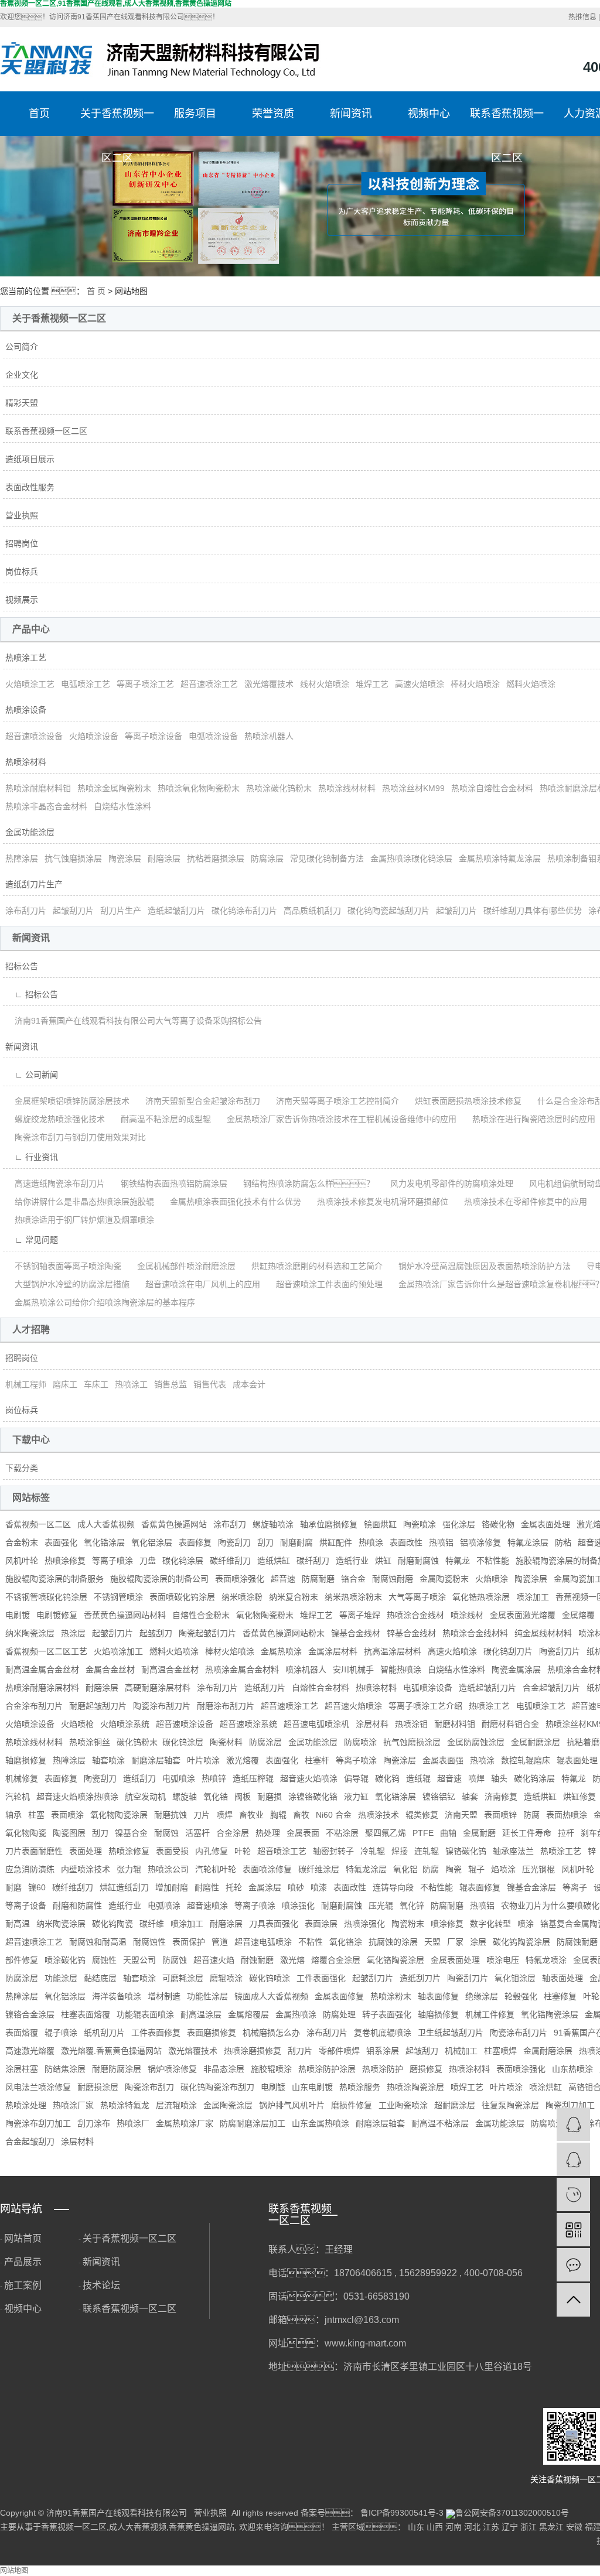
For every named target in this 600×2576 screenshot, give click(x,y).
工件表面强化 (321, 1978)
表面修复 (195, 1542)
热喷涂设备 (26, 710)
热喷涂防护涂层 (327, 2069)
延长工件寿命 (527, 1833)
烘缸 (383, 1561)
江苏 (491, 2527)
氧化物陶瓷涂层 (119, 1815)
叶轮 (243, 1851)
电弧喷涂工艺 (86, 684)
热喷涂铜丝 (90, 1742)
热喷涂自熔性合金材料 (492, 788)
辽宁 (510, 2527)
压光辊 (381, 1906)
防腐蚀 (175, 1960)
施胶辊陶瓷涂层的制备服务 (54, 1579)
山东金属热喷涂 (321, 2123)
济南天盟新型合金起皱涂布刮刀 (198, 1101)
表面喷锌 (500, 1815)
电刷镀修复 (57, 1615)
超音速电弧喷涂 (263, 1942)
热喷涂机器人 (269, 736)
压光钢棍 (538, 1869)
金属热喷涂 (281, 1651)
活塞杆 (197, 1833)
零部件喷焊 (339, 2051)
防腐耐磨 (318, 1579)
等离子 (575, 1887)
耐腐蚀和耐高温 (98, 1942)
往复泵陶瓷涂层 (510, 2105)
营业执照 (22, 515)
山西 (435, 2527)
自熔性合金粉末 (201, 1615)
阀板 (243, 1797)
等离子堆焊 (360, 1615)
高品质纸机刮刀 (312, 911)
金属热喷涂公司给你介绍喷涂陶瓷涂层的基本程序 (100, 1302)
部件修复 (22, 1960)
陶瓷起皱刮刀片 (207, 1633)
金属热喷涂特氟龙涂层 (500, 858)
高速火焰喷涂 (420, 684)
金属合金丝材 (110, 1670)
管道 (220, 1942)
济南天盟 (461, 1815)
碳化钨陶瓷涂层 (521, 1942)
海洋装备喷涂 (117, 1996)
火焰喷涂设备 (94, 736)
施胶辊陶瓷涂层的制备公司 (159, 1579)
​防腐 (431, 1869)
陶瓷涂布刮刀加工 (38, 2123)
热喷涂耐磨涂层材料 (42, 1688)
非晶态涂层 (224, 2069)
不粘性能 (493, 1561)
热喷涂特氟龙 (125, 2105)
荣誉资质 (273, 114)
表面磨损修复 (212, 2033)
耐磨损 (270, 1797)
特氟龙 (458, 1561)
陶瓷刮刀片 (560, 1651)
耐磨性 (207, 1887)
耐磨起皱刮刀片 (98, 1706)
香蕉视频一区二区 (38, 1524)
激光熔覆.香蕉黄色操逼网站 (111, 2051)
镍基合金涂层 (531, 1887)
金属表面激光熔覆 (523, 1615)
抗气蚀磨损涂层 (73, 858)
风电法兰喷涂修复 (38, 2087)
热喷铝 (441, 1542)
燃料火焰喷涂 (531, 684)
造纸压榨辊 (253, 1778)
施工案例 (23, 2285)
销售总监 (171, 1384)
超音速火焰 (214, 1960)
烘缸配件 (336, 1542)
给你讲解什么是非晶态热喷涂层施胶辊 (80, 1202)
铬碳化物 (498, 1524)
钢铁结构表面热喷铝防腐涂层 (169, 1183)
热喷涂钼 (411, 1724)
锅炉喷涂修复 (172, 2069)
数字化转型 (490, 1924)
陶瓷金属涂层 (516, 1670)
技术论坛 (101, 2285)
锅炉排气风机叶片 (292, 2105)
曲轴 (448, 1833)
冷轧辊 (373, 1851)
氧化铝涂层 (152, 1542)
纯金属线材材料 (543, 1633)
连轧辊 (427, 1851)
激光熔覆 (243, 1760)
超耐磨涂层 (455, 2105)
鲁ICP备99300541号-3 (402, 2513)
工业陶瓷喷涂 (403, 2105)
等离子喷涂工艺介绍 (425, 1706)
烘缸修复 (579, 1797)
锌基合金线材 (411, 1633)
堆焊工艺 (372, 684)
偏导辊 (356, 1778)
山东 (416, 2527)
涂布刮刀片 (26, 911)
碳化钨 (387, 1778)
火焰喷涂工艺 (30, 684)
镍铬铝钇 (439, 1797)
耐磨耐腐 (296, 1542)
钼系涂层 (383, 2051)
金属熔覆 (578, 1615)
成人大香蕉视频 (106, 1524)
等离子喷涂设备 (154, 736)
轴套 (470, 1797)
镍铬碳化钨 (466, 1851)
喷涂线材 (467, 1615)
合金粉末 (22, 1542)
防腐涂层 (267, 858)
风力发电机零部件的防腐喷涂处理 (447, 1183)
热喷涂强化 (364, 1924)
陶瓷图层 (69, 1833)
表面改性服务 (30, 487)
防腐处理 (339, 2014)
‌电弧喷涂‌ (164, 1906)
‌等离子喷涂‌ (255, 1906)
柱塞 (36, 1815)
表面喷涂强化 (240, 1579)
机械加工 (461, 2051)
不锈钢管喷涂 (118, 1597)
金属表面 (303, 1833)
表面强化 (61, 1542)
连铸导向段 (393, 1887)
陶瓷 (454, 1869)
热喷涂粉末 (391, 1996)
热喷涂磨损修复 (253, 2051)
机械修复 (22, 1778)
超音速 (283, 1579)
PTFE (423, 1833)
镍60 (37, 1887)
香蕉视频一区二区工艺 (46, 1651)
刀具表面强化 (274, 1924)
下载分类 (22, 1468)
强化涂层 (459, 1524)
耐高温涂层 (201, 2014)
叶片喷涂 (203, 1760)
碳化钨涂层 (183, 1561)
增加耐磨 (172, 1887)
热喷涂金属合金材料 (242, 1670)
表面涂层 (321, 1924)
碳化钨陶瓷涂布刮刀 (217, 2087)
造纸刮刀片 (265, 1688)
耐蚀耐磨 (257, 1960)
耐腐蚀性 (149, 1942)
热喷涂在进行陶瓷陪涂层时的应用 (529, 1119)
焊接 (400, 1851)
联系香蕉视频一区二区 (507, 122)
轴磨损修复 (26, 1760)
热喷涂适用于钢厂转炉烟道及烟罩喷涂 (80, 1220)
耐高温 (18, 1924)
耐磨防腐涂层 (117, 2069)
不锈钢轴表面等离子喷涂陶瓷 (63, 1266)
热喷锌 (214, 1778)
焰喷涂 (503, 1869)
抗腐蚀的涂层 (393, 1942)
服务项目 (195, 114)
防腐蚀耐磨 (577, 1942)
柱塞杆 (317, 1760)
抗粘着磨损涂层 (216, 858)
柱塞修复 (560, 1996)
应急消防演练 (30, 1869)
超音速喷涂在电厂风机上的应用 (198, 1284)
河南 (454, 2527)
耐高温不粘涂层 (440, 2123)
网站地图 (14, 2571)
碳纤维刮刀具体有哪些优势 (533, 911)
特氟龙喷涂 (546, 1960)
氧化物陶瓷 (26, 1833)
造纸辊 (418, 1778)
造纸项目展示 (30, 459)
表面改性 (406, 1542)
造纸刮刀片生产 (34, 884)
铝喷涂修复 (480, 1542)
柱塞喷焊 (500, 2051)
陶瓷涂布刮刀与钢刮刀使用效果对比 (76, 1137)
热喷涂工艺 (26, 658)
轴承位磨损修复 (329, 1524)
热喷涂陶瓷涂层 (415, 2087)
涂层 (478, 1942)
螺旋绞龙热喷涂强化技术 (55, 1119)
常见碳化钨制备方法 (327, 858)
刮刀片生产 (121, 911)
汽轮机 (18, 1797)
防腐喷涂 (360, 1742)
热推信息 (582, 17)
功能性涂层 (207, 1996)
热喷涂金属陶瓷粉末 (114, 788)
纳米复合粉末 (294, 1597)
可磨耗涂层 (183, 1978)
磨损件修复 (352, 2105)
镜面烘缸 (380, 1524)
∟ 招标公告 (32, 994)
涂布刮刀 (230, 1524)
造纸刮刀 (139, 1778)
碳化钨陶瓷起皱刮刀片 (388, 911)
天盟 (432, 1942)
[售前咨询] (573, 2159)
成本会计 (249, 1384)
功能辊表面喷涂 (145, 2014)
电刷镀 (18, 1615)
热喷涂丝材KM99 (413, 788)
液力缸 (356, 1797)
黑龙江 (551, 2527)
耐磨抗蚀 (171, 1815)
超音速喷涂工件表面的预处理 (325, 1284)
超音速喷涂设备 (34, 736)
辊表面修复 (480, 1887)
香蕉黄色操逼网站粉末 (284, 1633)
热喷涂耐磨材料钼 (38, 788)
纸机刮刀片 (104, 2033)
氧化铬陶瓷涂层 (396, 1960)
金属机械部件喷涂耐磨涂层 (182, 1266)
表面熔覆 (22, 2033)
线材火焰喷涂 (325, 684)
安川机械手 (353, 1670)
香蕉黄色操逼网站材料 (125, 1615)
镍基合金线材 (356, 1633)
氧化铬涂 (346, 1942)
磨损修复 (426, 2069)
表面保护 (189, 1942)
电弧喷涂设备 (213, 736)
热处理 (268, 1833)
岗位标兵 (22, 572)
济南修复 (501, 1797)
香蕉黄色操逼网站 (174, 1524)
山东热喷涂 (572, 2069)
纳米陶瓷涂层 (30, 1633)
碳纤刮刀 (313, 1561)
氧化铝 (405, 1869)
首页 (39, 114)
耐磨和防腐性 (77, 1906)
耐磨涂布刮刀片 (226, 1706)
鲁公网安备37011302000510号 (512, 2513)
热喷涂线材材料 (347, 788)
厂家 (455, 1942)
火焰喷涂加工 (118, 1651)
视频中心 (429, 114)
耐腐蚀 (166, 1833)
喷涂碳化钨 (65, 1960)
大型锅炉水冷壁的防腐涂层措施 (67, 1284)
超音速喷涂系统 (248, 1724)
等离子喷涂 (112, 1561)
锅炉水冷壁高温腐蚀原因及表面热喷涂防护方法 (480, 1266)
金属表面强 (443, 1760)
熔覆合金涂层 (336, 1960)
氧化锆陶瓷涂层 (550, 2014)
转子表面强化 (387, 2014)
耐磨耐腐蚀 (418, 1561)
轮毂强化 (521, 1996)
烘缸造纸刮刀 (124, 1887)
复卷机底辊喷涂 (383, 2033)
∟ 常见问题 (32, 1240)
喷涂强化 (298, 1906)
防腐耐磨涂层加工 (253, 2123)
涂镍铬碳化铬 (313, 1797)
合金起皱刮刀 (30, 2141)
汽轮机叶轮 (216, 1869)
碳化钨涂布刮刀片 (244, 911)
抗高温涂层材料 (393, 1651)
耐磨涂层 (164, 858)
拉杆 (566, 1833)
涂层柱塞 (22, 2069)
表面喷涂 (67, 1815)
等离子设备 (26, 1906)
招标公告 (22, 966)
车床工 (96, 1384)
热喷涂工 (131, 1384)
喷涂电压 (503, 1960)
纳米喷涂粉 (242, 1597)
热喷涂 (371, 1542)
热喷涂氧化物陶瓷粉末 (199, 788)
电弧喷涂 (179, 1778)
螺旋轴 (185, 1797)
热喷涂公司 (168, 1869)
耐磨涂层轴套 (156, 1760)
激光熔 (292, 1960)
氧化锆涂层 (104, 1542)
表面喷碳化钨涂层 (182, 1597)
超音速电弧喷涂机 (316, 1724)
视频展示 (22, 600)
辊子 (476, 1869)
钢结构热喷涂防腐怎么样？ (304, 1183)
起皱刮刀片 (73, 911)
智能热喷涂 (401, 1670)
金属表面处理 (546, 1524)
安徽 (574, 2527)
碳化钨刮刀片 (508, 1651)
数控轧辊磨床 (526, 1760)
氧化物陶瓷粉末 (265, 1615)
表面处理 (86, 1851)
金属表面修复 (339, 1996)
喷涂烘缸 (546, 2087)
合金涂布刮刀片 (34, 1706)
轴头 (499, 1778)
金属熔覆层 (248, 2014)
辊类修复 (422, 1815)
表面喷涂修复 (267, 1869)
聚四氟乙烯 (386, 1833)
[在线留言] (573, 2265)
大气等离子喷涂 (417, 1597)
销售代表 (210, 1384)
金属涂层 (265, 1887)
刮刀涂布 (94, 2123)
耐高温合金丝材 (170, 1670)
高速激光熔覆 (30, 2051)
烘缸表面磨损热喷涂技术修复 (463, 1101)
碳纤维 (152, 1924)
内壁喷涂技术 (86, 1869)
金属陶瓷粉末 (444, 1579)
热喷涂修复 (65, 1561)
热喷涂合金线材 (415, 1615)
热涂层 (73, 1633)
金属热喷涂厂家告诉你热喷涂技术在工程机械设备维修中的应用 (337, 1119)
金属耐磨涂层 (536, 1742)
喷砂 (296, 1887)
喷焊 (476, 1778)
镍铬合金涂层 (30, 2014)
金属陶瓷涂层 (228, 2105)
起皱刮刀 (156, 1633)
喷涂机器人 (306, 1670)
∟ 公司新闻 (32, 1075)
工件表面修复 (156, 2033)
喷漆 (319, 1887)
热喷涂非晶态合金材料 (46, 806)
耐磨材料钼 (455, 1724)
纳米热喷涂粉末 (353, 1597)
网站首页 (23, 2238)
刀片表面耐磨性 (34, 1851)
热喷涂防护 (383, 2069)
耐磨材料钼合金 (510, 1724)
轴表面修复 (438, 1996)
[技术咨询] (573, 2124)
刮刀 (265, 1542)
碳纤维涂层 (319, 1869)
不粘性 (311, 1942)
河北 (472, 2527)
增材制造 (164, 1996)
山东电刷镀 (312, 2087)
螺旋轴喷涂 (273, 1524)
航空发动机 (145, 1797)
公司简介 (22, 347)
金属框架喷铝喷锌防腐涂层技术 (67, 1101)
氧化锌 (412, 1906)
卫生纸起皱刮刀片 (451, 2033)
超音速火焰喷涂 (353, 1706)
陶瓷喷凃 (420, 1524)
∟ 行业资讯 (32, 1157)
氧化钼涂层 (515, 1978)
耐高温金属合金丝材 (42, 1670)
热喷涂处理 (26, 2105)
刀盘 (148, 1561)
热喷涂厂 (133, 2123)
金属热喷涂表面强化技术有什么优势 (231, 1202)
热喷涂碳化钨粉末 (279, 788)
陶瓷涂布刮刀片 (162, 1706)
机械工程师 (26, 1384)
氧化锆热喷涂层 (481, 1597)
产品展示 (23, 2262)
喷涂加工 (533, 1597)
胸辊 (278, 1815)
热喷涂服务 (360, 2087)
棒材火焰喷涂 (475, 684)
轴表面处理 (562, 1978)
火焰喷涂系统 (125, 1724)
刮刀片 (300, 2051)
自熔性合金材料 (321, 1688)
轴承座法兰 (513, 1851)
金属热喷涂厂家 (185, 2123)
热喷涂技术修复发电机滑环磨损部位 (378, 1202)
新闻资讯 (351, 114)
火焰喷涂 (492, 1579)
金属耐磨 (479, 1833)
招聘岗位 (22, 543)
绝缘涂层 (482, 1996)
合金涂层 (233, 1833)
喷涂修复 (447, 1924)
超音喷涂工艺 (282, 1851)
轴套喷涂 (108, 1760)
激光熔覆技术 (269, 684)
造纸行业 (352, 1561)
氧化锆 (216, 1797)
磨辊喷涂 (226, 1978)
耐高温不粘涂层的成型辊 (161, 1119)
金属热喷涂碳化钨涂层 (411, 858)
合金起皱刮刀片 (551, 1688)
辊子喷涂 (61, 2033)
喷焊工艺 (467, 2087)
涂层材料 (372, 1724)
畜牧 (301, 1815)
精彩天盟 (22, 403)
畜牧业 (251, 1815)
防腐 (531, 1815)
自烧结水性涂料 (122, 806)
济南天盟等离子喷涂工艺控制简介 (333, 1101)
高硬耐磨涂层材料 (158, 1688)
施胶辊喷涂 (271, 2069)
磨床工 (65, 1384)
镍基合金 (131, 1833)
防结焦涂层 (65, 2069)
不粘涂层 (342, 1833)
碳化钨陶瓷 (112, 1924)
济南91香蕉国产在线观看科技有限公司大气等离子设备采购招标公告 (134, 1021)
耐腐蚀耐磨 (393, 1579)
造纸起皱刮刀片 (176, 911)
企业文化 (22, 375)
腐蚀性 (104, 1960)
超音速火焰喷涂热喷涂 (77, 1797)
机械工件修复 (490, 2014)
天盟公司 (139, 1960)
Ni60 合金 (334, 1815)
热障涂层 (22, 858)
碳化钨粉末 (137, 1742)
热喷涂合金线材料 (475, 1633)
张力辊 (129, 1869)
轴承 (13, 1815)
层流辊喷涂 (176, 2105)
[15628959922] (573, 2194)
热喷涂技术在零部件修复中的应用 (521, 1202)
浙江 (529, 2527)
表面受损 (172, 1851)
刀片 (202, 1815)
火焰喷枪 (77, 1724)
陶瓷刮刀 (234, 1542)
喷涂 (526, 1924)
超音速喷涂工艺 (209, 684)
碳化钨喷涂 (270, 1978)
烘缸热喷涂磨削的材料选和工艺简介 (312, 1266)
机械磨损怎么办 (271, 2033)
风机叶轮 (22, 1561)
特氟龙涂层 (528, 1542)
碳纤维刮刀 (230, 1561)
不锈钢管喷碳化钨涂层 (46, 1597)
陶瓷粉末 (408, 1924)
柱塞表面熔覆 (86, 2014)
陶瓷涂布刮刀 (149, 2087)
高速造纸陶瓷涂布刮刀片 (55, 1183)
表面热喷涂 (567, 1815)
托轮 (234, 1887)
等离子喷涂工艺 (145, 684)
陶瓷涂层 (125, 858)
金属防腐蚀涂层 (476, 1742)
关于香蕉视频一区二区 (117, 122)
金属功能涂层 (30, 832)
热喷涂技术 (379, 1815)
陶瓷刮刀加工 (570, 2105)
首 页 (96, 291)
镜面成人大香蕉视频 (271, 1996)
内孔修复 (212, 1851)
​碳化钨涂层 (183, 1742)
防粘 (563, 1542)
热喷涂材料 (26, 762)
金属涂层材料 (333, 1651)
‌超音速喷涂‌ (207, 1906)
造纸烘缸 (274, 1561)
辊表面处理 (577, 1760)
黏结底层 (100, 1978)
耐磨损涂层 (98, 2087)
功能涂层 (61, 1978)
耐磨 (13, 1887)
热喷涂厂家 (73, 2105)
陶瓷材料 (226, 1742)
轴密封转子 (333, 1851)
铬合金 (353, 1579)
